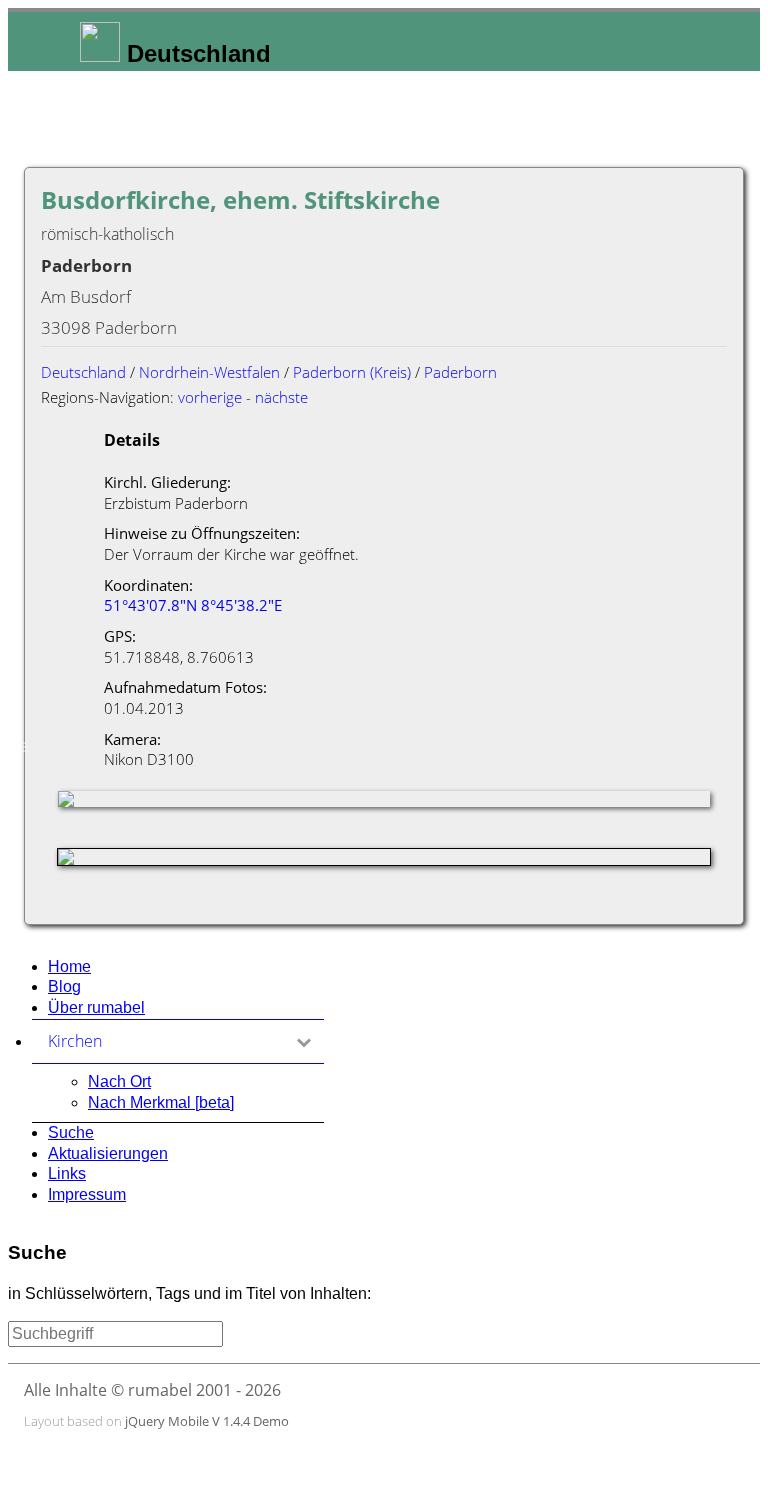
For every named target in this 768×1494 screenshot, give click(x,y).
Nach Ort (119, 1081)
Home (69, 966)
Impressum (87, 1194)
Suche (71, 1132)
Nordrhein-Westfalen (209, 372)
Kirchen (169, 1041)
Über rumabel (96, 1007)
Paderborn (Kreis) (352, 372)
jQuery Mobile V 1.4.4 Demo (207, 1421)
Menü (21, 747)
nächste (281, 397)
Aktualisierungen (108, 1153)
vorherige (210, 397)
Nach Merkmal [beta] (161, 1102)
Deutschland (83, 372)
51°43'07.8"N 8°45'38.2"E (193, 605)
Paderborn (460, 372)
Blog (64, 986)
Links (67, 1173)
